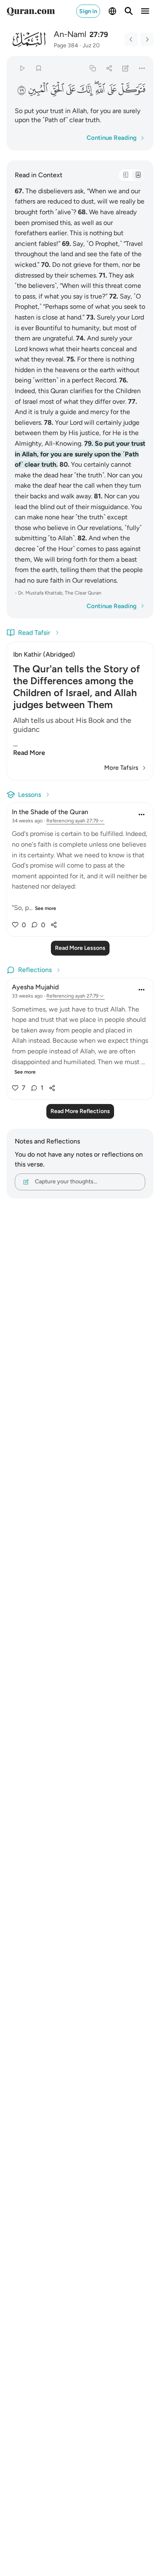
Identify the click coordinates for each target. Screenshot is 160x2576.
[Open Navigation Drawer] (145, 11)
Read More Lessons (80, 948)
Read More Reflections (80, 1111)
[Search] (129, 11)
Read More (29, 753)
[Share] (109, 68)
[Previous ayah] (131, 39)
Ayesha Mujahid (35, 987)
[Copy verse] (93, 68)
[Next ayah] (147, 39)
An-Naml (70, 34)
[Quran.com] (31, 11)
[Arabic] (126, 175)
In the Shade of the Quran (50, 812)
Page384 (66, 45)
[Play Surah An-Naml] (22, 68)
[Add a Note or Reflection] (126, 68)
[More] (142, 68)
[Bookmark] (38, 68)
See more (46, 908)
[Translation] (138, 175)
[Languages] (112, 11)
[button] (132, 89)
